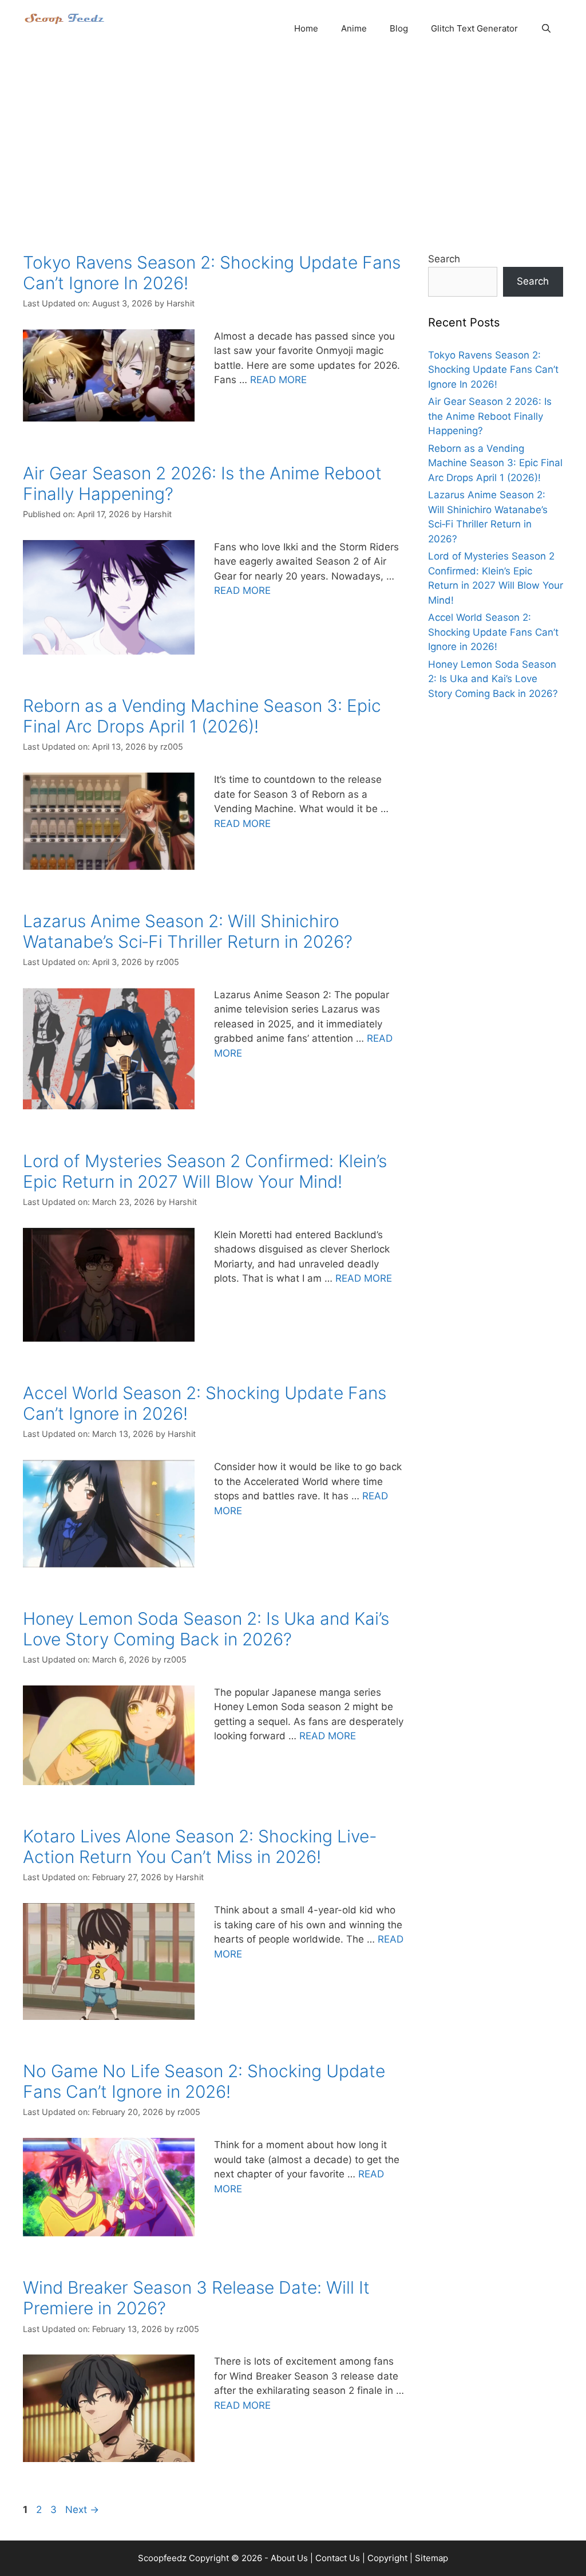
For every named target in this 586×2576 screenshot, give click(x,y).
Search (444, 259)
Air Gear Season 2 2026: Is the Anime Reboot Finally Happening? (490, 416)
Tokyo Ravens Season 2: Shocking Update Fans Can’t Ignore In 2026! (493, 370)
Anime (354, 28)
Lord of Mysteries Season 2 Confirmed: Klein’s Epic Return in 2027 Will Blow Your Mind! (205, 1171)
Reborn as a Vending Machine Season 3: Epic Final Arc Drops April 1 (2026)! (202, 716)
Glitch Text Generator (474, 28)
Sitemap (431, 2558)
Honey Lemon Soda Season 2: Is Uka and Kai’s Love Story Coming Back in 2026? (206, 1629)
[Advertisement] (293, 143)
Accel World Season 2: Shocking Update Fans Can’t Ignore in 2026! (493, 632)
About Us (289, 2558)
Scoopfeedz (162, 2558)
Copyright (387, 2558)
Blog (399, 28)
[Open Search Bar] (546, 29)
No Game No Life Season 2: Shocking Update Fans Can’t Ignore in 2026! (204, 2081)
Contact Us (338, 2558)
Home (306, 28)
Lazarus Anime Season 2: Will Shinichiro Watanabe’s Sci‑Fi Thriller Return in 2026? (188, 931)
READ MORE (278, 380)
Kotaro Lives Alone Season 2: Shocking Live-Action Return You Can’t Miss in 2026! (200, 1846)
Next (82, 2510)
